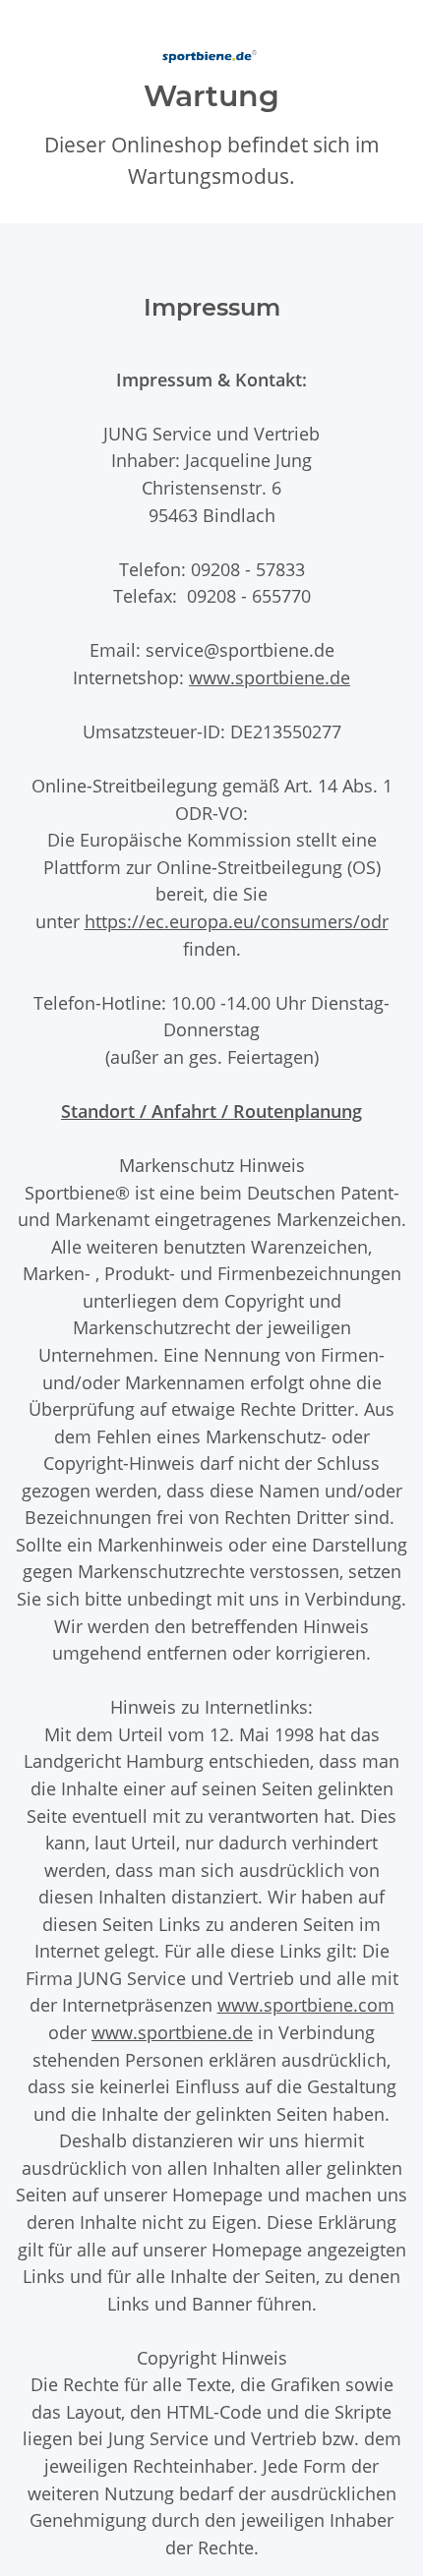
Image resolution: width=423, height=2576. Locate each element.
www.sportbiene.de (270, 677)
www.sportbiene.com (306, 2004)
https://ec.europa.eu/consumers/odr (237, 921)
